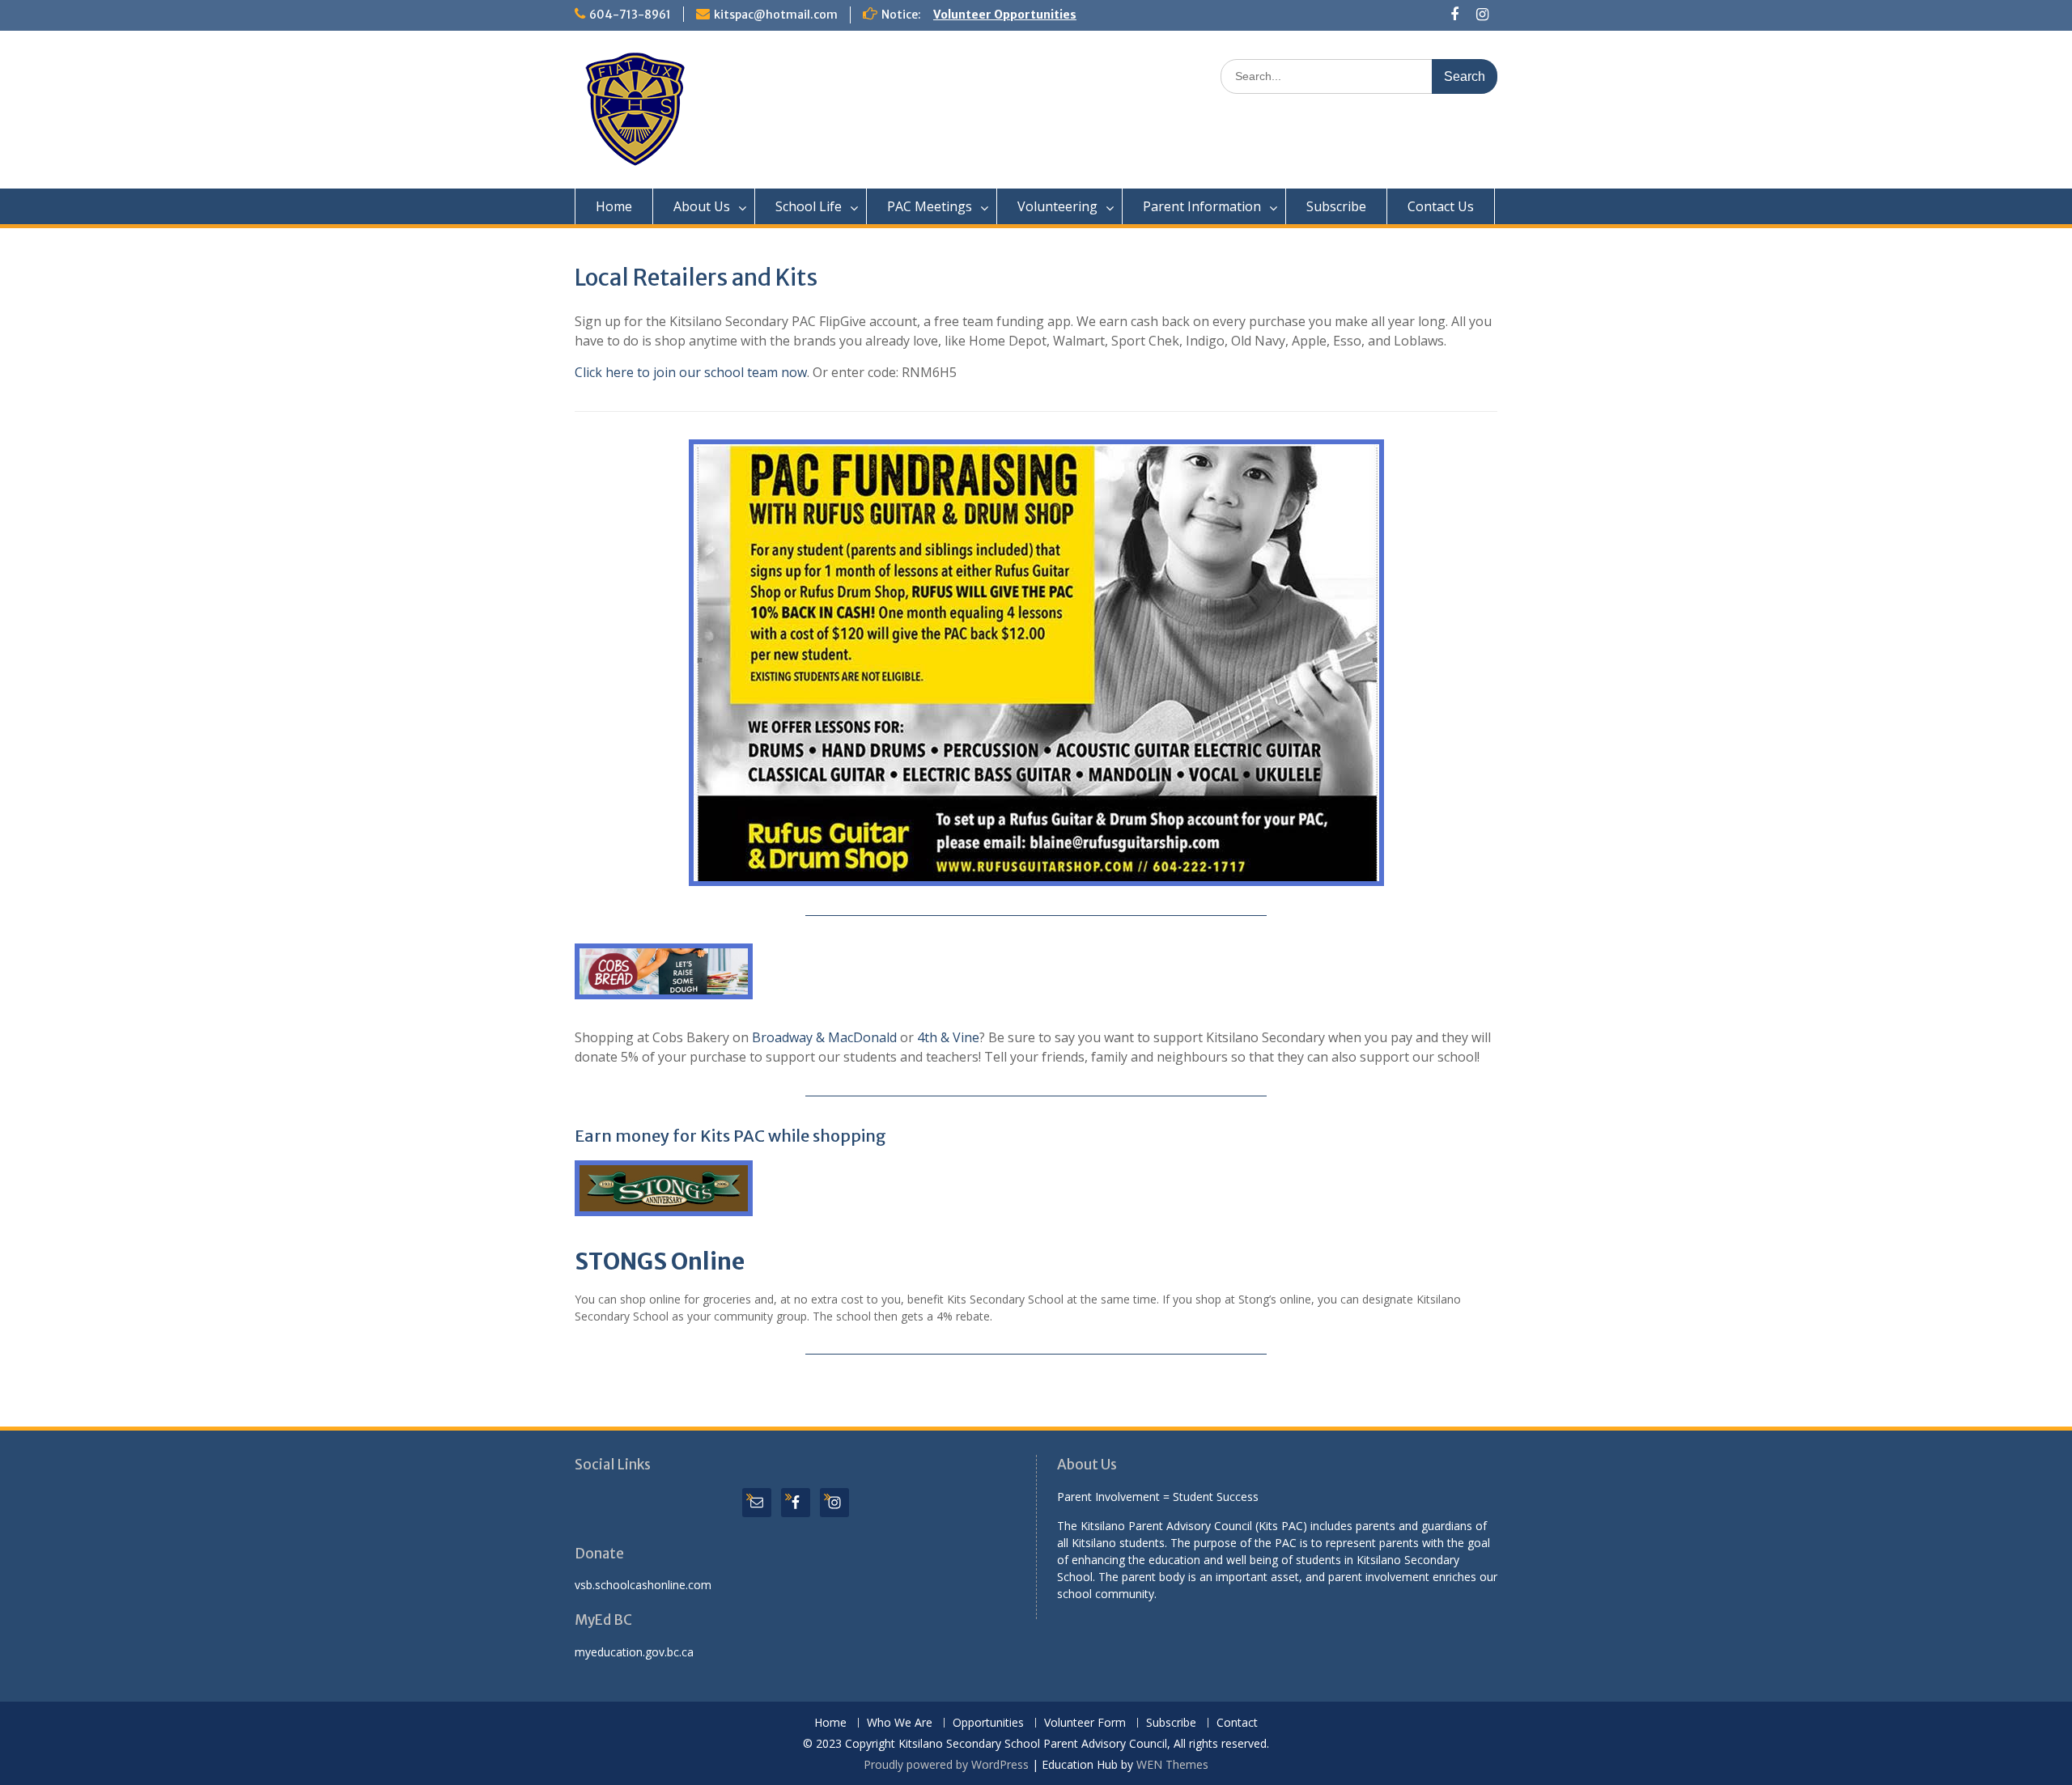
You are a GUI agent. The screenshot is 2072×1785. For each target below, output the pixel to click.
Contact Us (1441, 206)
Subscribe (1336, 206)
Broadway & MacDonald (824, 1037)
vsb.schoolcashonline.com (643, 1585)
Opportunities (988, 1723)
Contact (1237, 1723)
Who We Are (900, 1723)
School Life (809, 206)
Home (614, 206)
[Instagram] (1482, 15)
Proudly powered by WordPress (946, 1764)
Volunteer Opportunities (1005, 15)
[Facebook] (1455, 15)
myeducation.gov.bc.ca (634, 1652)
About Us (702, 206)
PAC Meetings (930, 206)
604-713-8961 (630, 15)
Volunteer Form (1085, 1723)
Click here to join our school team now (691, 372)
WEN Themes (1172, 1764)
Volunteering (1057, 206)
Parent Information (1202, 206)
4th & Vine (948, 1037)
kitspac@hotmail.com (776, 15)
